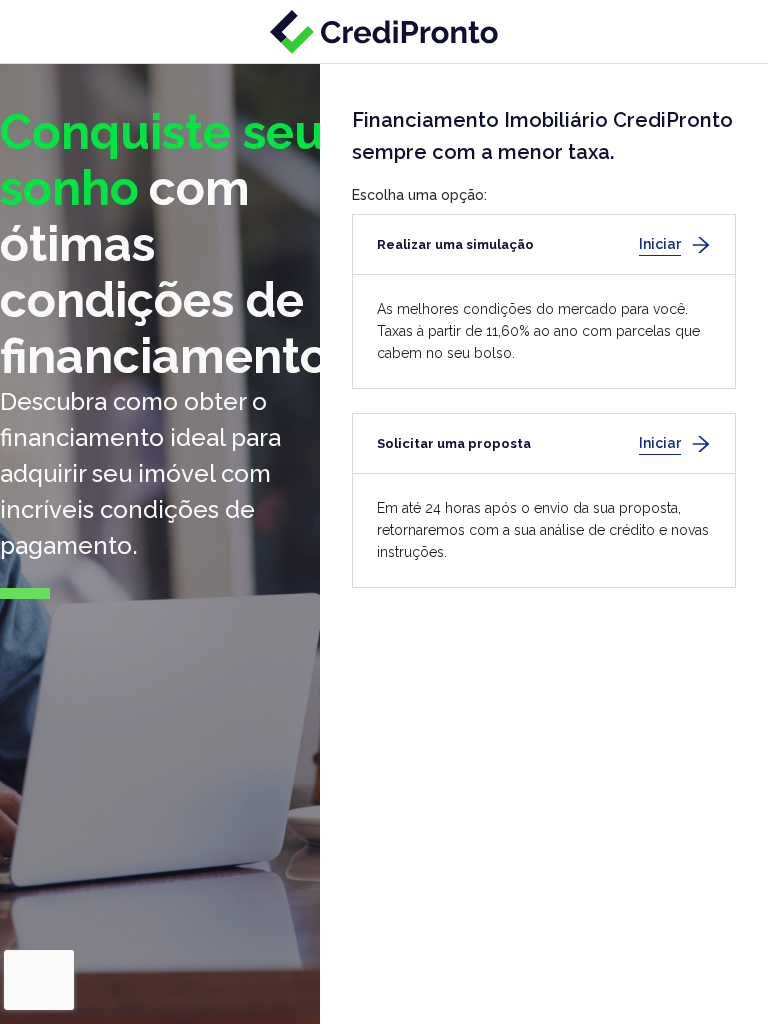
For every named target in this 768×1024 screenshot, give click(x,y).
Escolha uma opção (418, 195)
